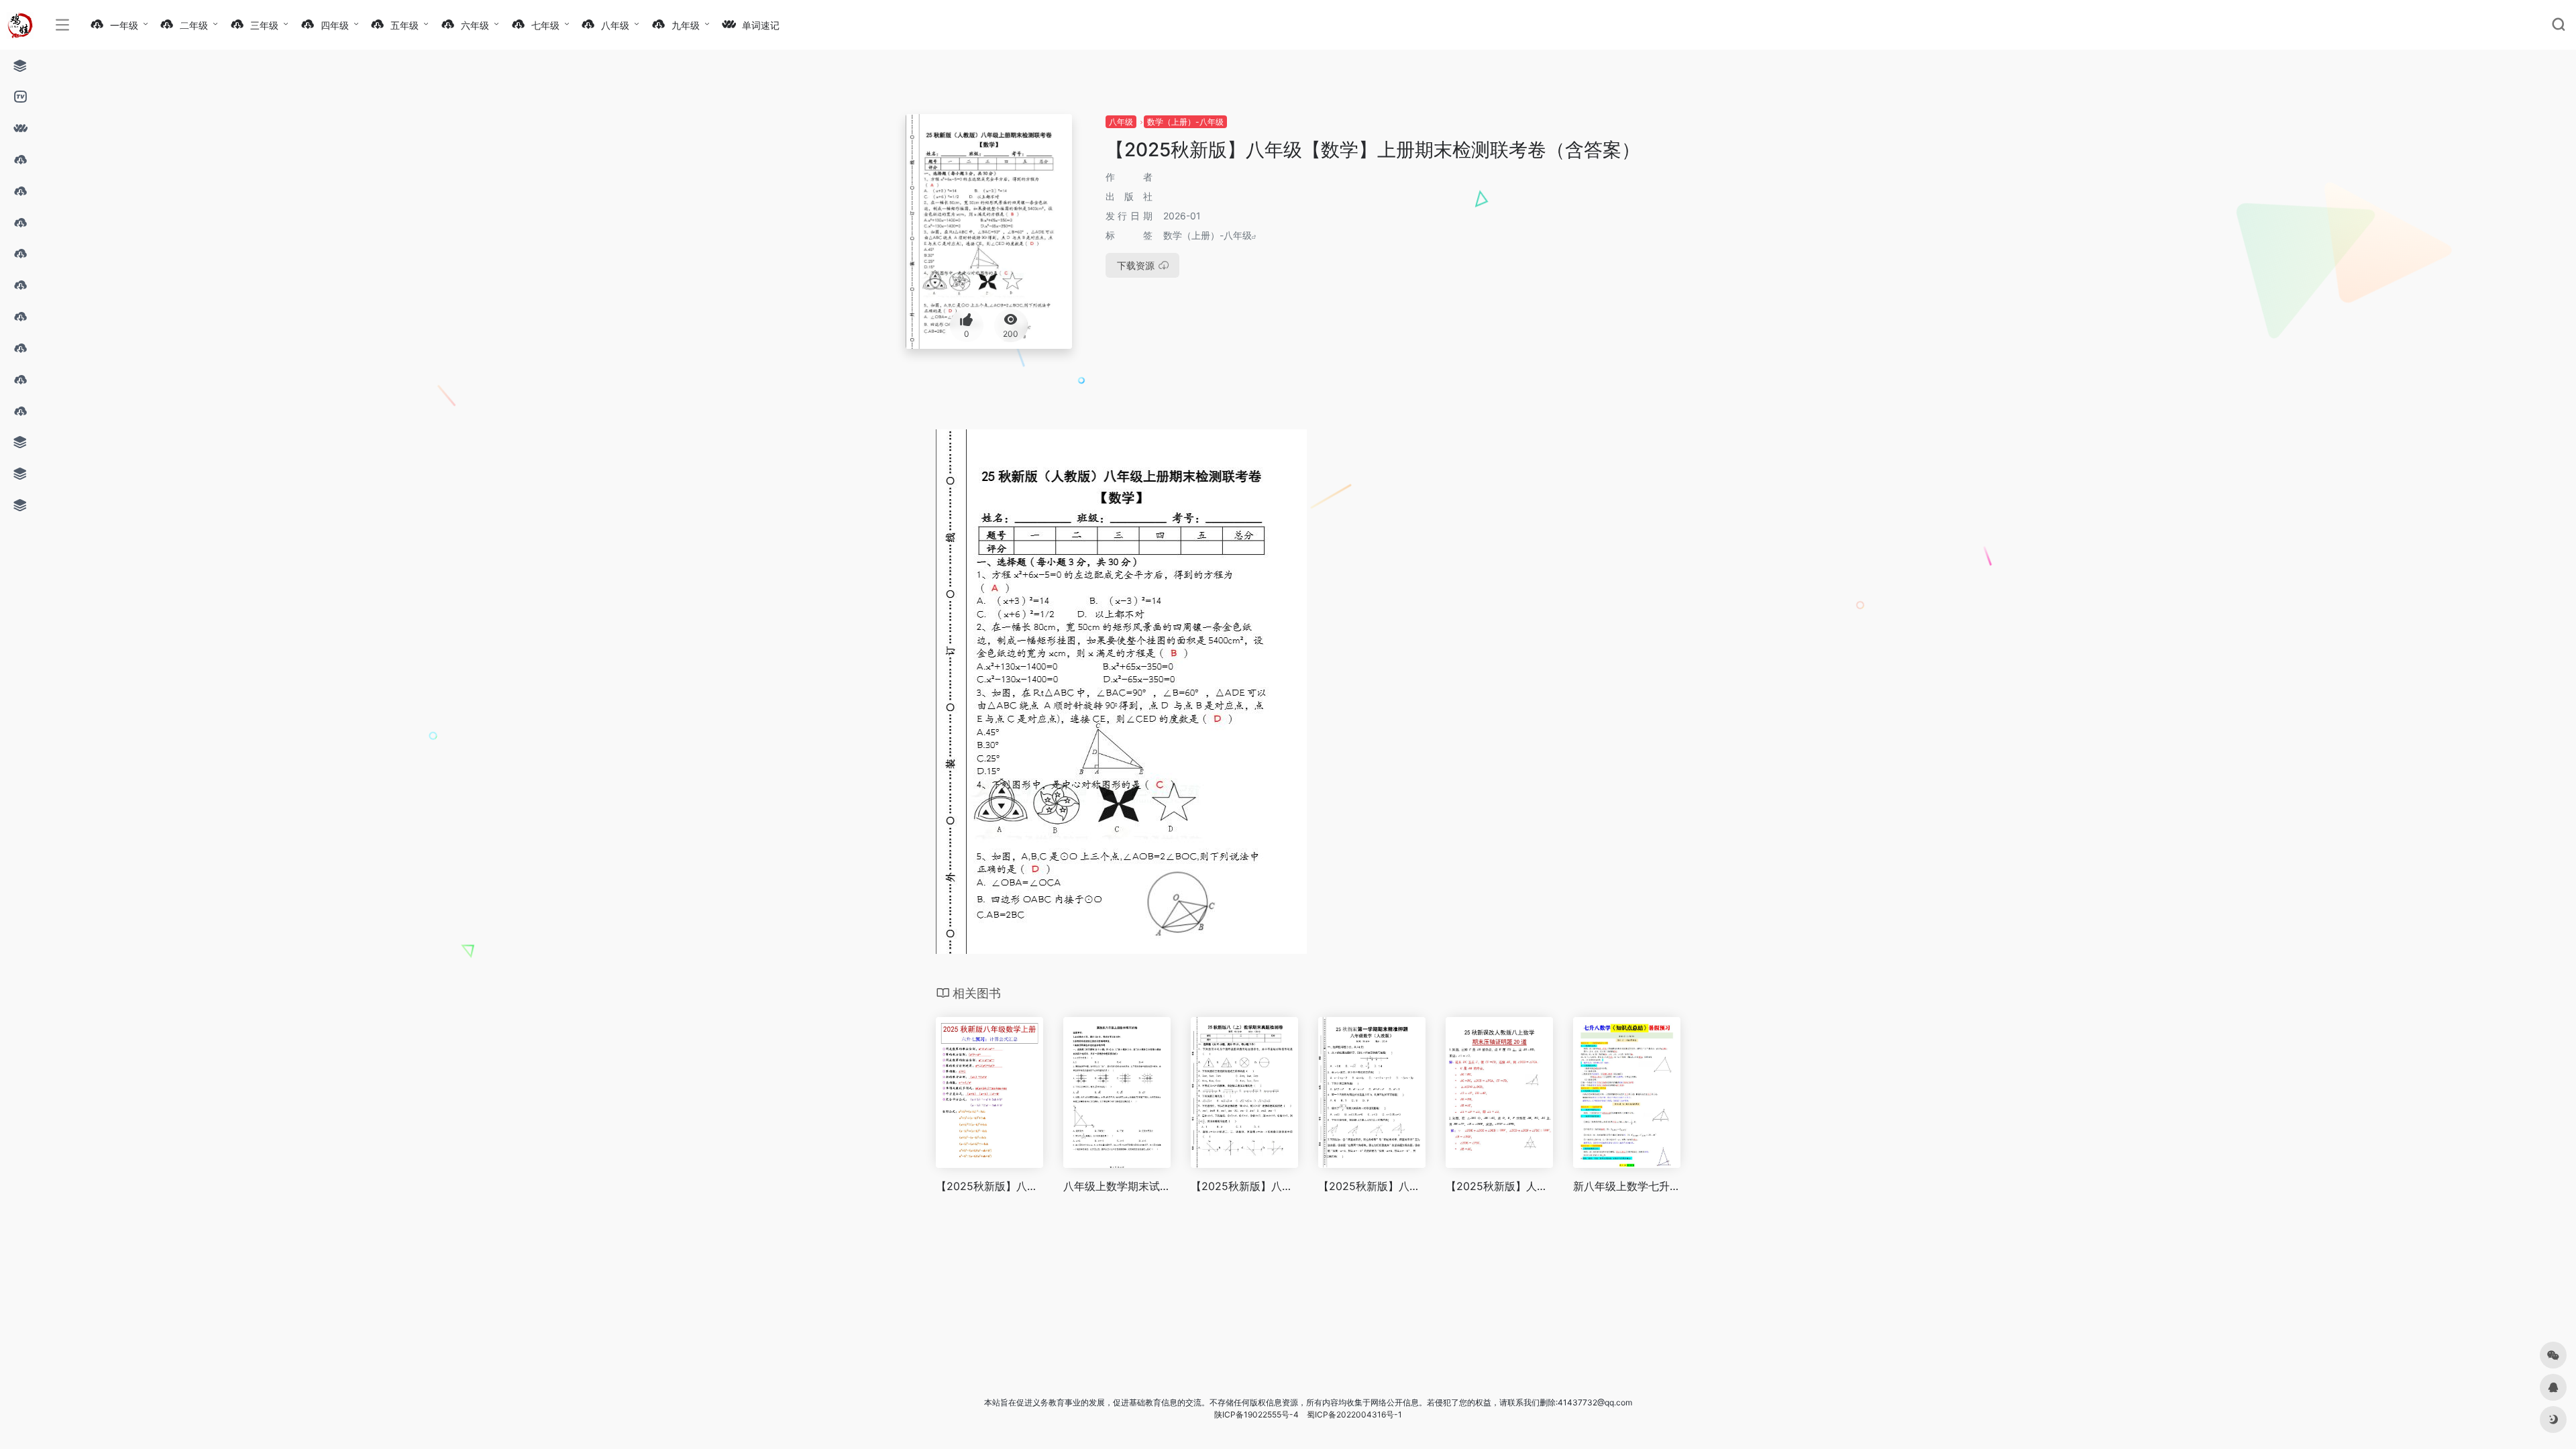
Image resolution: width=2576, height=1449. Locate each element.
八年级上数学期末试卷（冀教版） (1117, 1186)
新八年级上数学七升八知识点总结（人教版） (1627, 1186)
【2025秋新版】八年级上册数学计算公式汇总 (989, 1186)
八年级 (1121, 122)
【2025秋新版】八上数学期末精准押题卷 (1372, 1186)
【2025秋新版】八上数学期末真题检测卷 (1244, 1186)
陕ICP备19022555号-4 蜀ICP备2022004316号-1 (1308, 1414)
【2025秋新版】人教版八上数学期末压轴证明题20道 (1499, 1186)
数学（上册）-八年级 (1185, 122)
